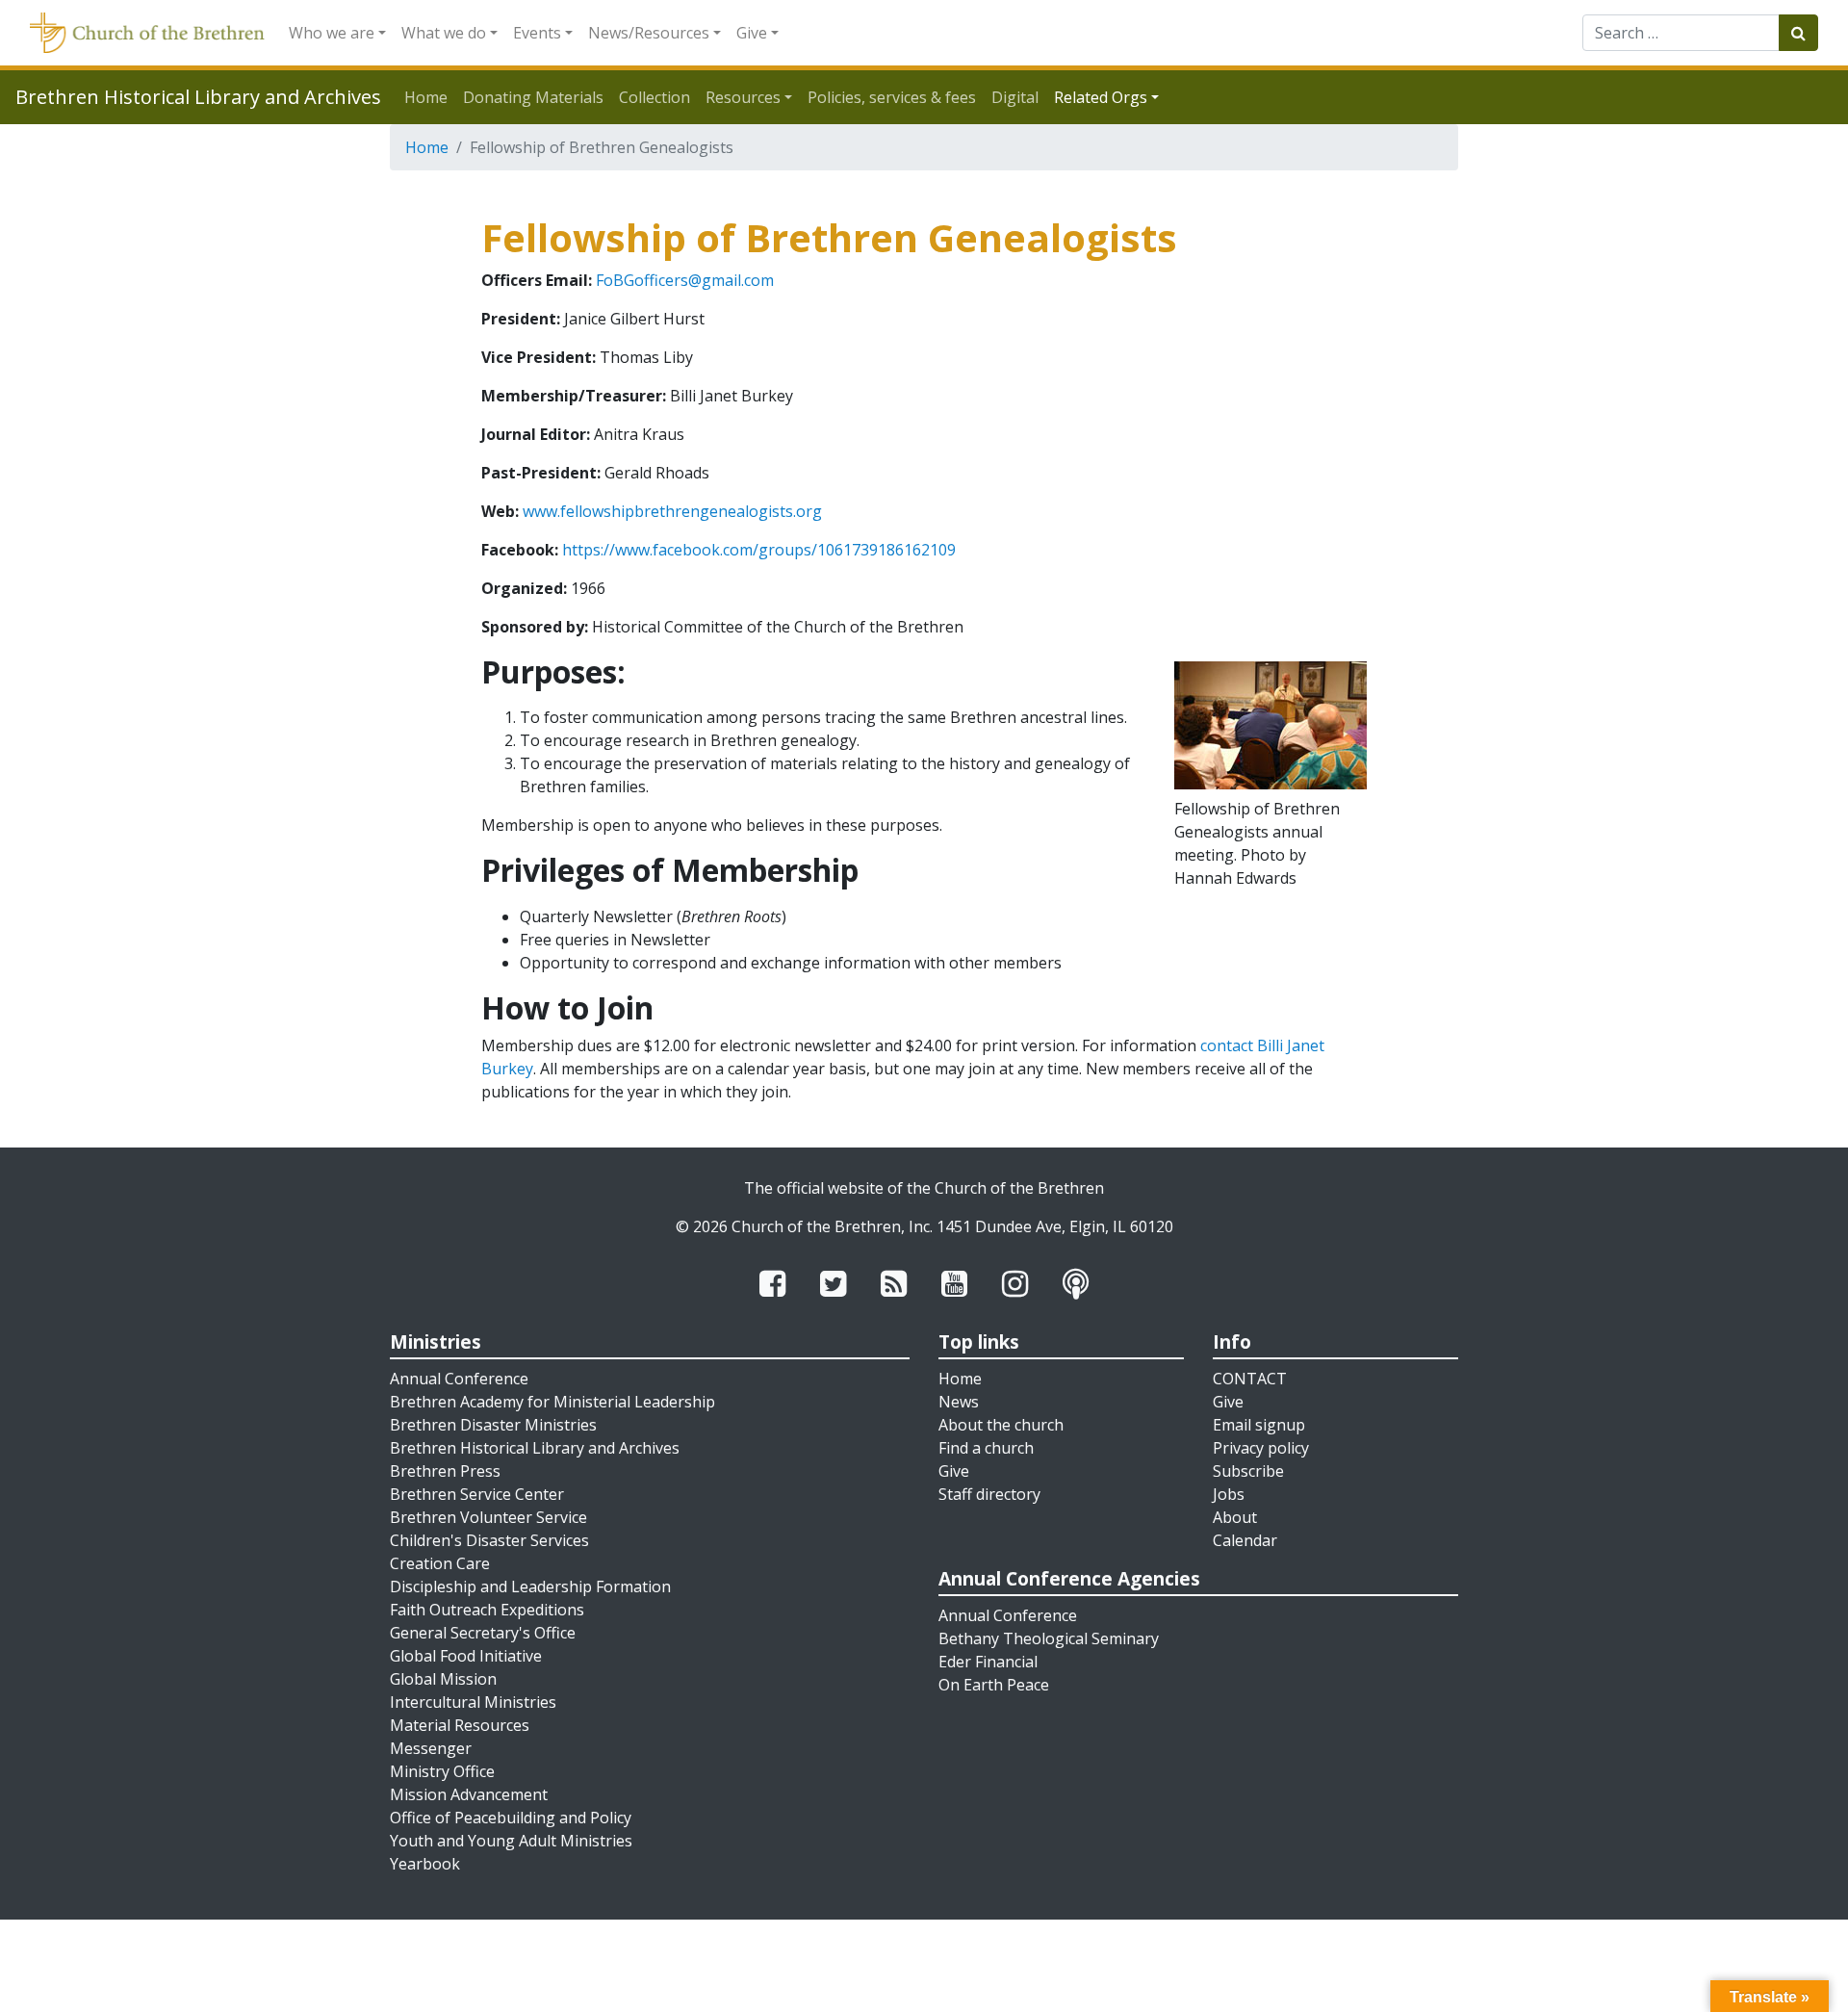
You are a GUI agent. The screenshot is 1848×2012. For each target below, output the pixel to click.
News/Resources (649, 33)
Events (537, 33)
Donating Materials (533, 97)
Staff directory (989, 1494)
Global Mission (443, 1679)
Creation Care (440, 1563)
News (959, 1402)
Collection (654, 97)
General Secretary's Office (483, 1633)
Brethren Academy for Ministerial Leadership (552, 1402)
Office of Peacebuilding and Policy (511, 1818)
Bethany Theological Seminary (1049, 1638)
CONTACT (1250, 1379)
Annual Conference (459, 1379)
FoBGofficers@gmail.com (685, 280)
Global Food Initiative (466, 1656)
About (1235, 1517)
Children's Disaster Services (489, 1540)
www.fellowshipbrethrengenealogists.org (672, 511)
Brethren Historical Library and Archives (535, 1448)
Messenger (431, 1748)
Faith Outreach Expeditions (487, 1610)
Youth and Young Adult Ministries (511, 1841)
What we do (444, 33)
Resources (743, 97)
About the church (1001, 1425)
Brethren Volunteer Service (488, 1517)
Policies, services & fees (892, 97)
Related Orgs (1101, 97)
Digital (1015, 97)
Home (426, 97)
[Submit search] (1798, 33)
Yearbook (425, 1864)
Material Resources (460, 1725)
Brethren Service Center (477, 1494)
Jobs (1229, 1494)
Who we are (332, 33)
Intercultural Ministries (473, 1702)
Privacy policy (1261, 1448)
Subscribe (1248, 1471)
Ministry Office (442, 1771)
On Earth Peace (994, 1685)
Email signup (1259, 1425)
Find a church (986, 1448)
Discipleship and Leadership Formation (530, 1586)
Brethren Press (445, 1471)
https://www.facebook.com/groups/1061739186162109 (759, 550)
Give (752, 33)
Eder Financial (988, 1662)
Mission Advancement (469, 1794)
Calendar (1245, 1540)
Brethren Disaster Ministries (493, 1425)
